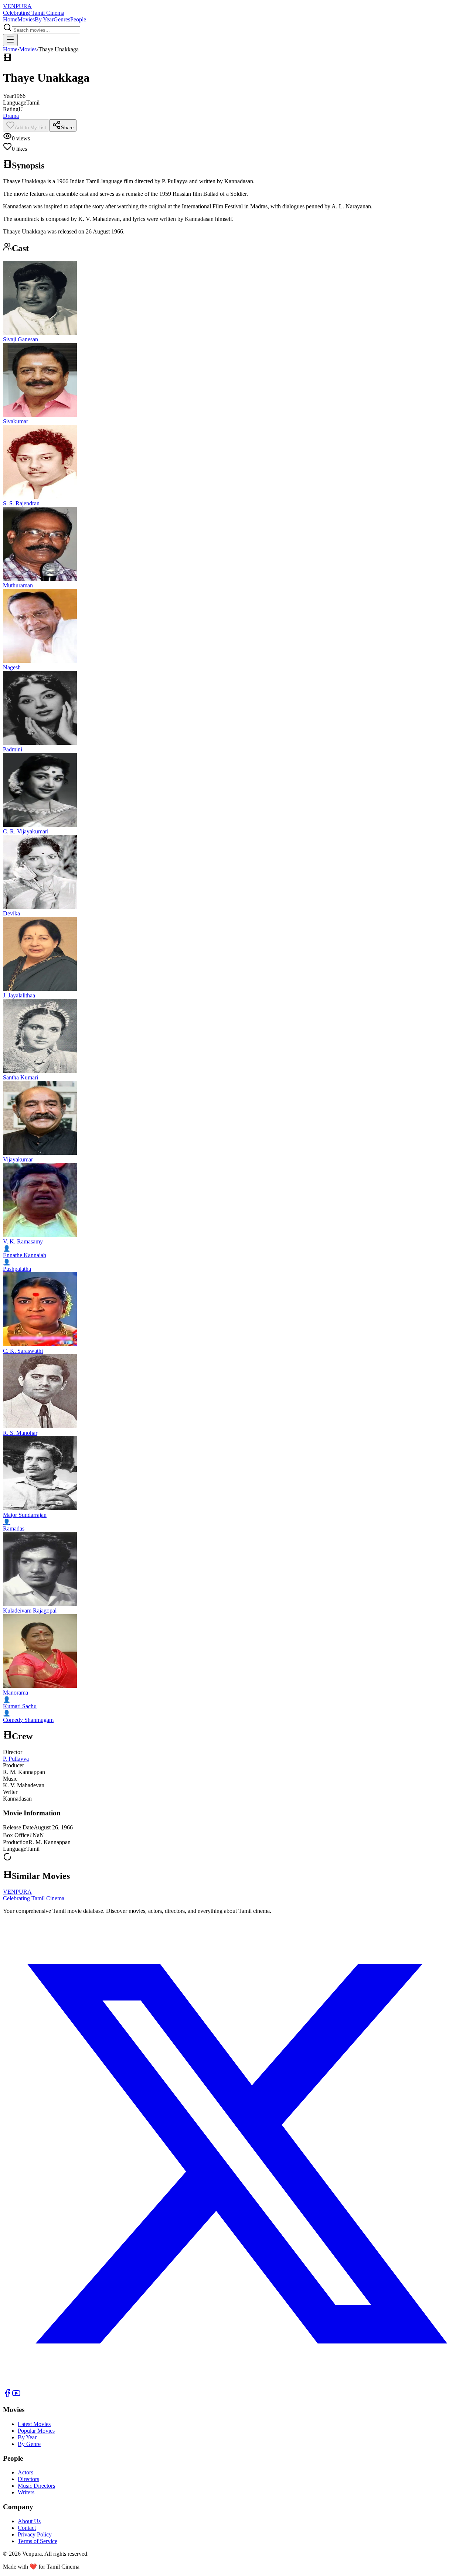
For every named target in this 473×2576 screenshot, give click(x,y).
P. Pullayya (16, 1759)
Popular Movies (36, 2431)
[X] (236, 2385)
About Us (29, 2521)
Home (10, 19)
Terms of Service (38, 2541)
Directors (28, 2479)
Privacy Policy (35, 2534)
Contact (27, 2528)
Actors (25, 2472)
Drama (11, 116)
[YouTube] (16, 2396)
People (78, 19)
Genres (62, 19)
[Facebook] (7, 2396)
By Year (44, 19)
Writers (26, 2492)
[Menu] (10, 40)
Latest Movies (34, 2424)
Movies (26, 19)
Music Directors (36, 2486)
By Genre (29, 2444)
